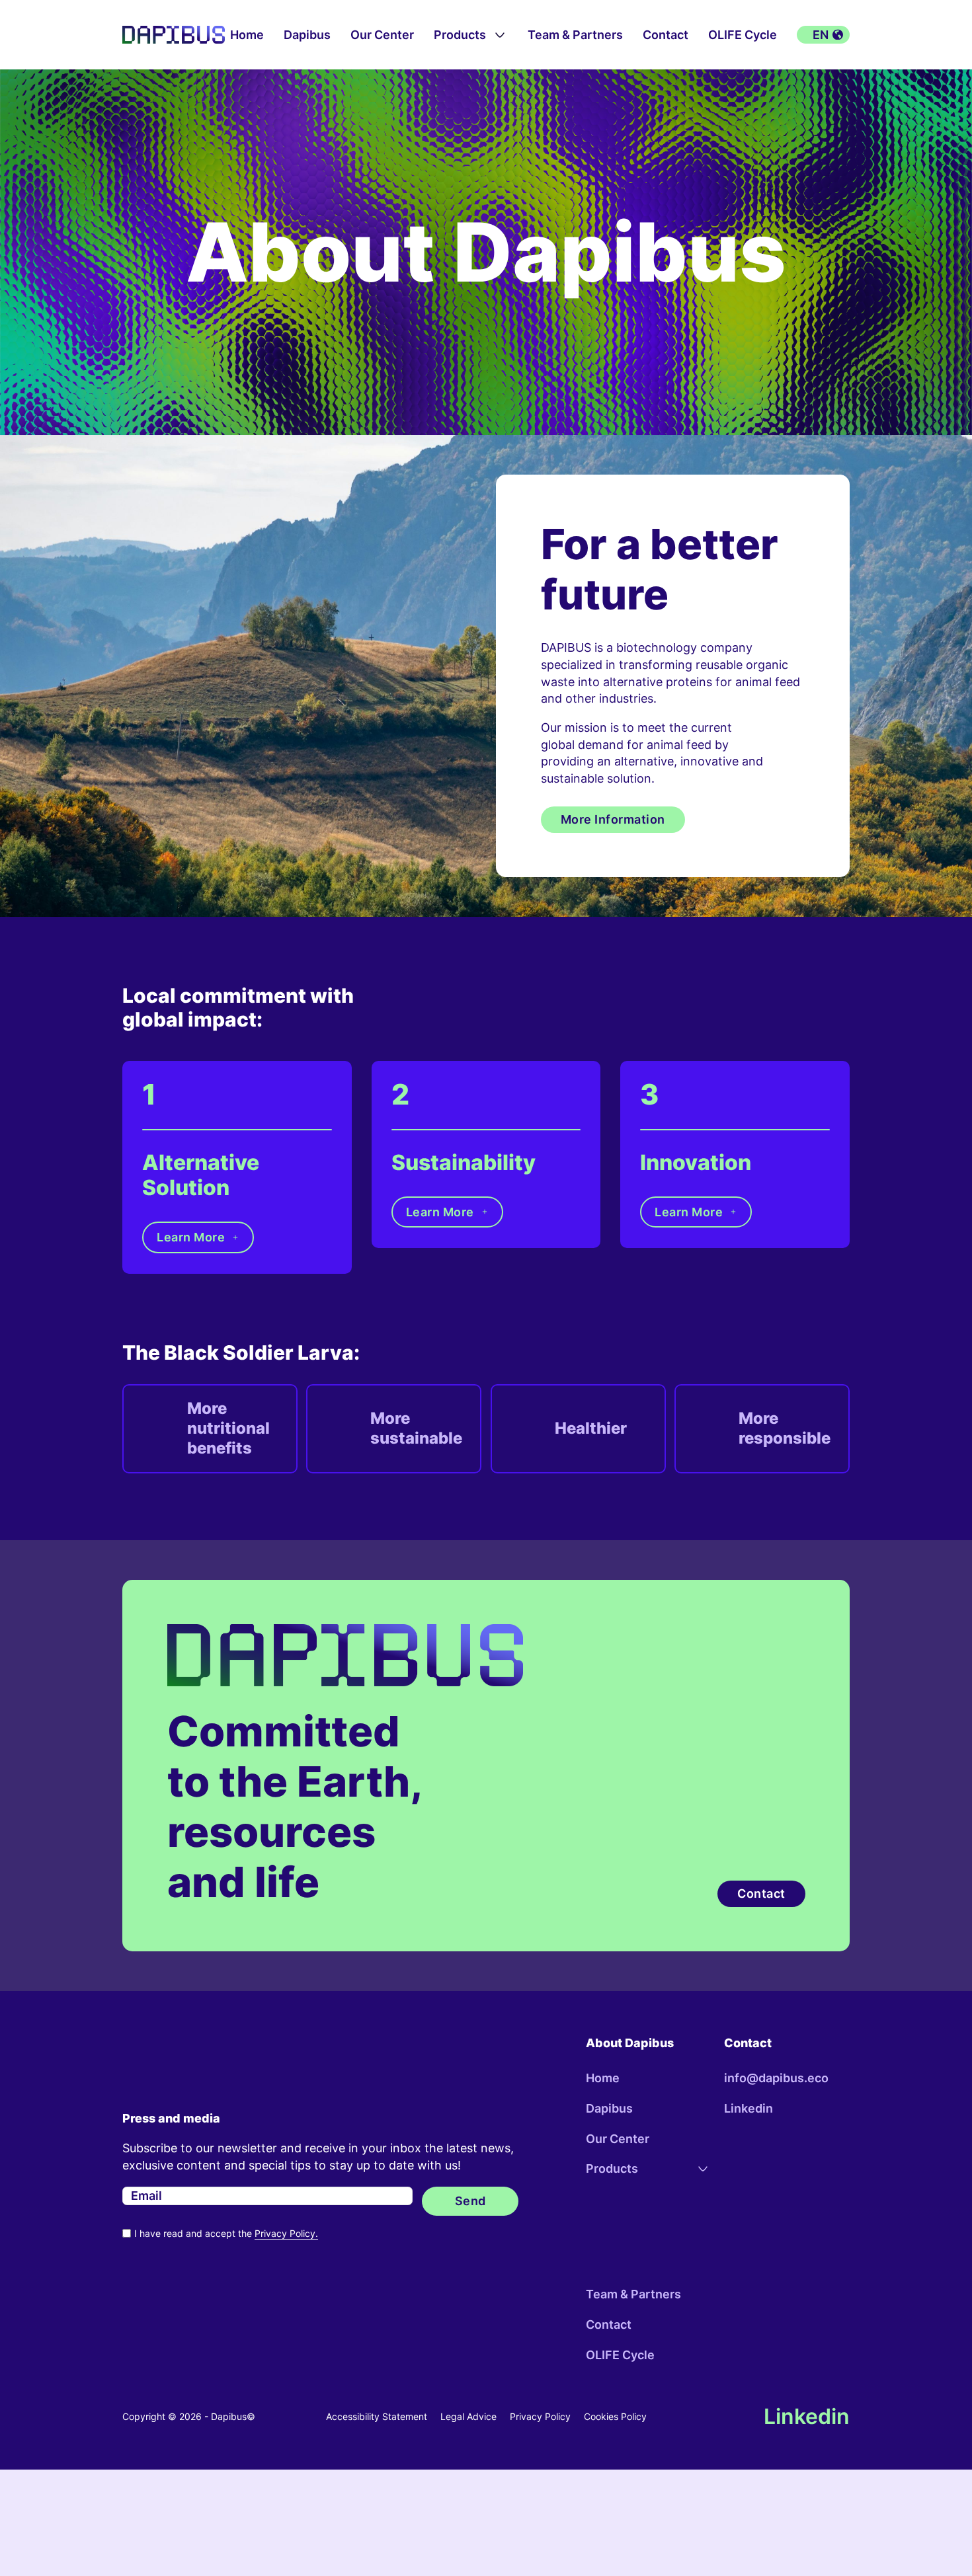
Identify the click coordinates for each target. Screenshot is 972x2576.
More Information (613, 819)
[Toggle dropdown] (703, 2169)
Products (460, 35)
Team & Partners (575, 35)
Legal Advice (468, 2416)
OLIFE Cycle (743, 35)
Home (247, 35)
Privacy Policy (540, 2416)
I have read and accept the (226, 2233)
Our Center (382, 35)
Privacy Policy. (286, 2233)
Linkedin (749, 2108)
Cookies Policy (615, 2416)
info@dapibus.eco (776, 2078)
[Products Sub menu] (500, 35)
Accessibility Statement (377, 2416)
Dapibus (307, 35)
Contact (666, 35)
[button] (823, 35)
